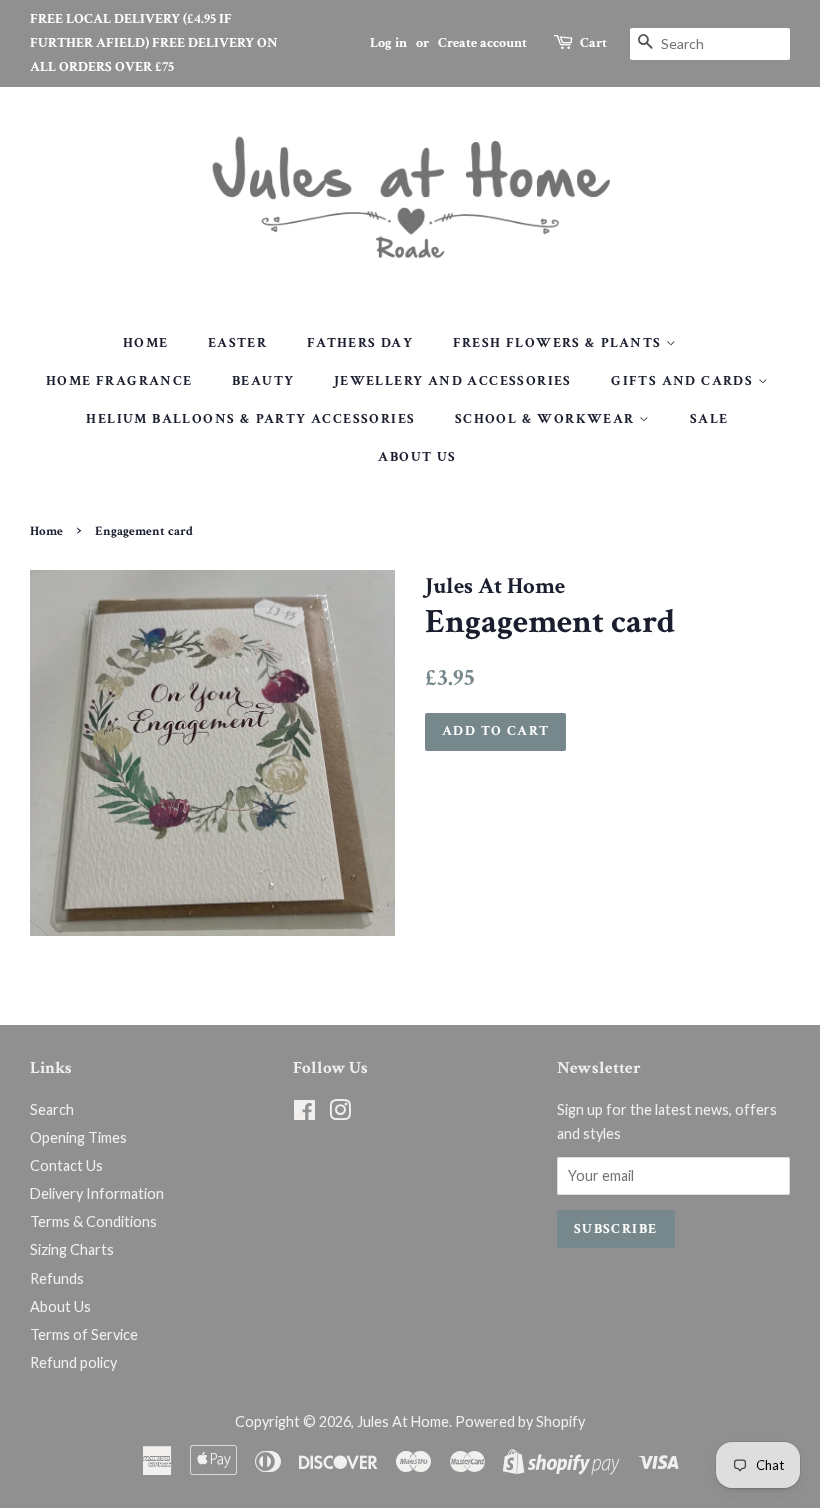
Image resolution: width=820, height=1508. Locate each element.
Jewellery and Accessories (453, 381)
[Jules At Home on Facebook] (304, 1113)
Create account (482, 43)
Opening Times (78, 1137)
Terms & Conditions (93, 1221)
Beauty (263, 381)
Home (146, 343)
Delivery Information (97, 1193)
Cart (593, 43)
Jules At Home (403, 1421)
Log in (388, 43)
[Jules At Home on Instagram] (340, 1113)
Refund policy (73, 1362)
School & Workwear (547, 419)
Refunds (57, 1278)
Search (52, 1109)
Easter (237, 343)
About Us (417, 457)
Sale (709, 419)
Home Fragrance (119, 381)
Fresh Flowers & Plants (559, 343)
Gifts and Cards (684, 381)
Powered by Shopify (520, 1421)
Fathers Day (360, 343)
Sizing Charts (72, 1249)
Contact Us (66, 1165)
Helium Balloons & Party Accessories (250, 419)
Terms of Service (84, 1334)
